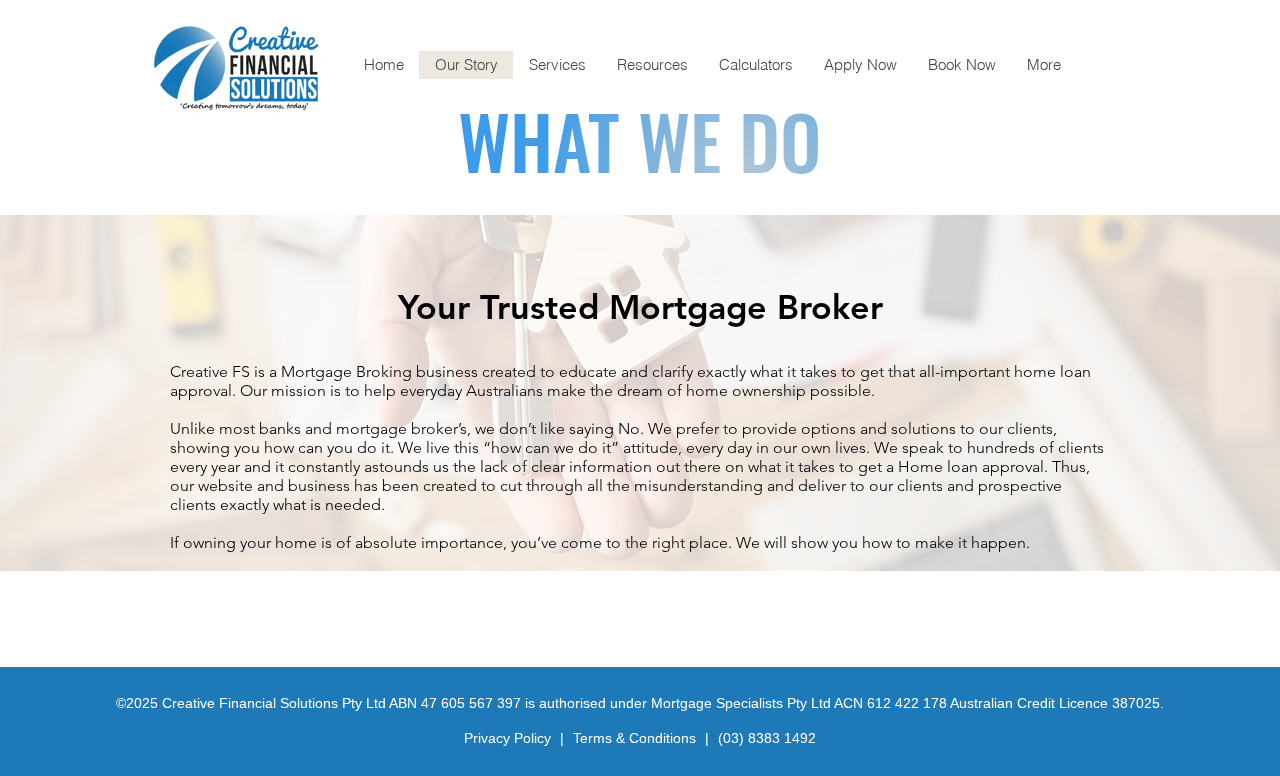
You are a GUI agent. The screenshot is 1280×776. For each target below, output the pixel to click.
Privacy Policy (509, 738)
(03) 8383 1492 (767, 738)
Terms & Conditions (636, 738)
